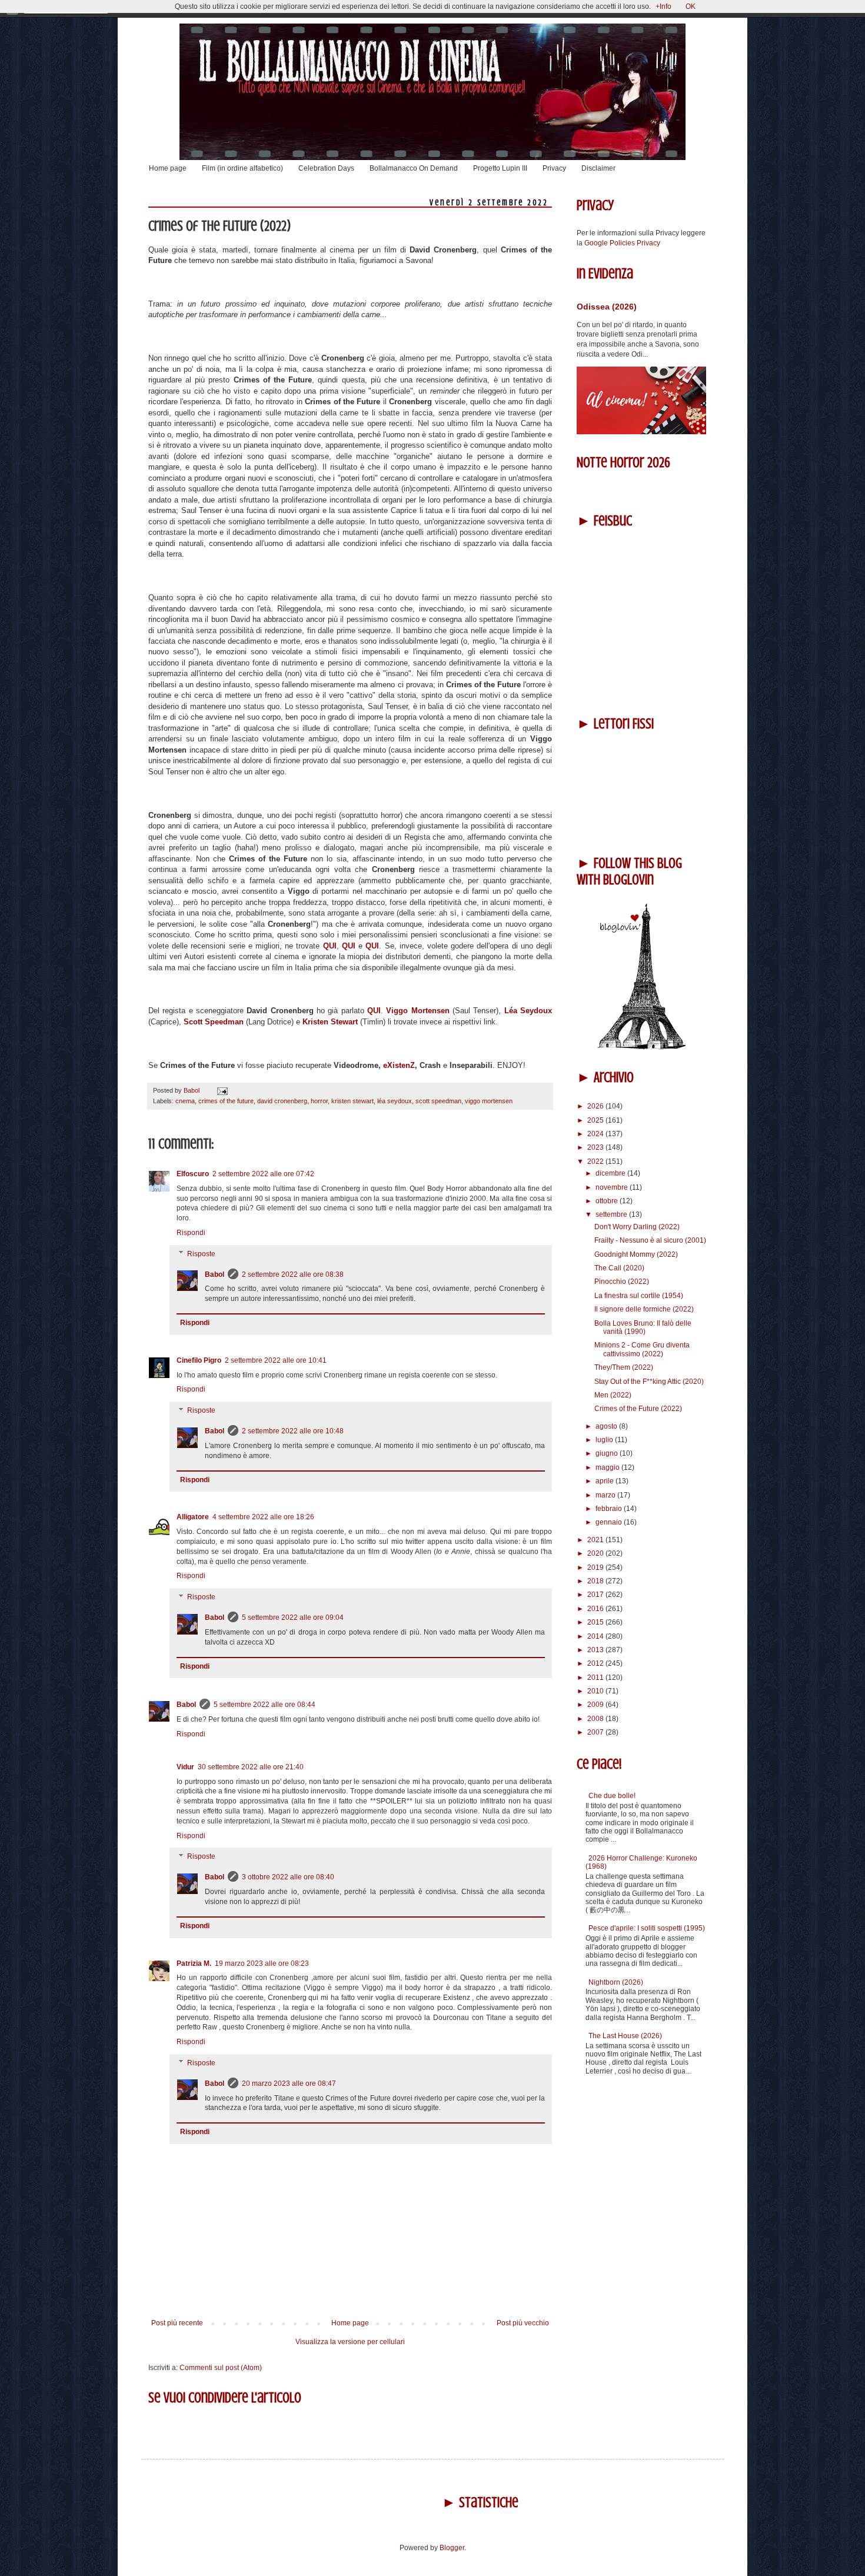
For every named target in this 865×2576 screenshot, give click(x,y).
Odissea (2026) (607, 307)
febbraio (610, 1509)
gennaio (610, 1522)
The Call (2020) (619, 1268)
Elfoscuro (193, 1174)
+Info (663, 6)
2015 (596, 1622)
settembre (612, 1214)
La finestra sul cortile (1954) (639, 1296)
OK (691, 6)
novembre (613, 1187)
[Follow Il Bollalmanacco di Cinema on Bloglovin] (641, 1047)
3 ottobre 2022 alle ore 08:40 (288, 1877)
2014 (596, 1636)
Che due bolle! (612, 1796)
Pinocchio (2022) (622, 1282)
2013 (596, 1650)
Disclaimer (598, 168)
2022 (596, 1161)
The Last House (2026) (625, 2036)
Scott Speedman (214, 1022)
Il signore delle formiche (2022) (644, 1309)
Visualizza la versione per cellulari (350, 2342)
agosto (607, 1426)
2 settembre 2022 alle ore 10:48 (293, 1431)
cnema (185, 1101)
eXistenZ (399, 1065)
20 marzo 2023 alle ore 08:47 (289, 2084)
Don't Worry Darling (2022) (637, 1227)
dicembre (611, 1173)
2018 (596, 1581)
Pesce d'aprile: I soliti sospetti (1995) (647, 1928)
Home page (168, 168)
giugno (608, 1453)
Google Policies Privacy (622, 243)
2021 (596, 1540)
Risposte (201, 1254)
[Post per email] (221, 1090)
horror (319, 1101)
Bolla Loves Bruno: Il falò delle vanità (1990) (643, 1327)
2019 (596, 1567)
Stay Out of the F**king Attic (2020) (649, 1382)
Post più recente (177, 2323)
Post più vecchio (523, 2323)
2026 (596, 1106)
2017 (596, 1595)
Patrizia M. (194, 1963)
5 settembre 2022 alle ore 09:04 (293, 1618)
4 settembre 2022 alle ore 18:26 (263, 1517)
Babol (214, 1274)
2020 (596, 1553)
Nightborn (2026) (616, 1982)
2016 (596, 1609)
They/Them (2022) (624, 1367)
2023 (596, 1147)
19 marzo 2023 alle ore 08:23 (262, 1963)
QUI (330, 946)
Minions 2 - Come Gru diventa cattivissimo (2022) (642, 1349)
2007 (596, 1732)
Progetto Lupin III (500, 168)
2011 (596, 1678)
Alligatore (193, 1517)
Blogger (452, 2548)
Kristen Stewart (330, 1022)
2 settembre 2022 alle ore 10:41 (276, 1360)
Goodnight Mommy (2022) (636, 1254)
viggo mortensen (489, 1101)
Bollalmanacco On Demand (414, 168)
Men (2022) (613, 1395)
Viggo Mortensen (419, 1011)
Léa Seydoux (528, 1011)
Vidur (185, 1767)
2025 (596, 1120)
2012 (596, 1663)
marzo (606, 1495)
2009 (596, 1705)
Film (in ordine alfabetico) (242, 168)
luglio (605, 1440)
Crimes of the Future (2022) (638, 1409)
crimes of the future (226, 1101)
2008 (596, 1719)
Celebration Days (326, 168)
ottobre (608, 1201)
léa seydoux (395, 1101)
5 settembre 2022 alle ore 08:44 (265, 1705)
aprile (605, 1481)
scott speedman (438, 1101)
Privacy (554, 168)
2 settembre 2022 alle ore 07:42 (263, 1174)
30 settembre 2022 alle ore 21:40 (251, 1767)
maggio (608, 1467)
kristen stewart (352, 1101)
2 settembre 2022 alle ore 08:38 (293, 1274)
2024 (596, 1134)
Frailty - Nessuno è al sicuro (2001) (650, 1240)
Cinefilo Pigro (199, 1360)
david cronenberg (282, 1101)
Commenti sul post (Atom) (221, 2368)
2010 (596, 1691)
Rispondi (191, 1233)
